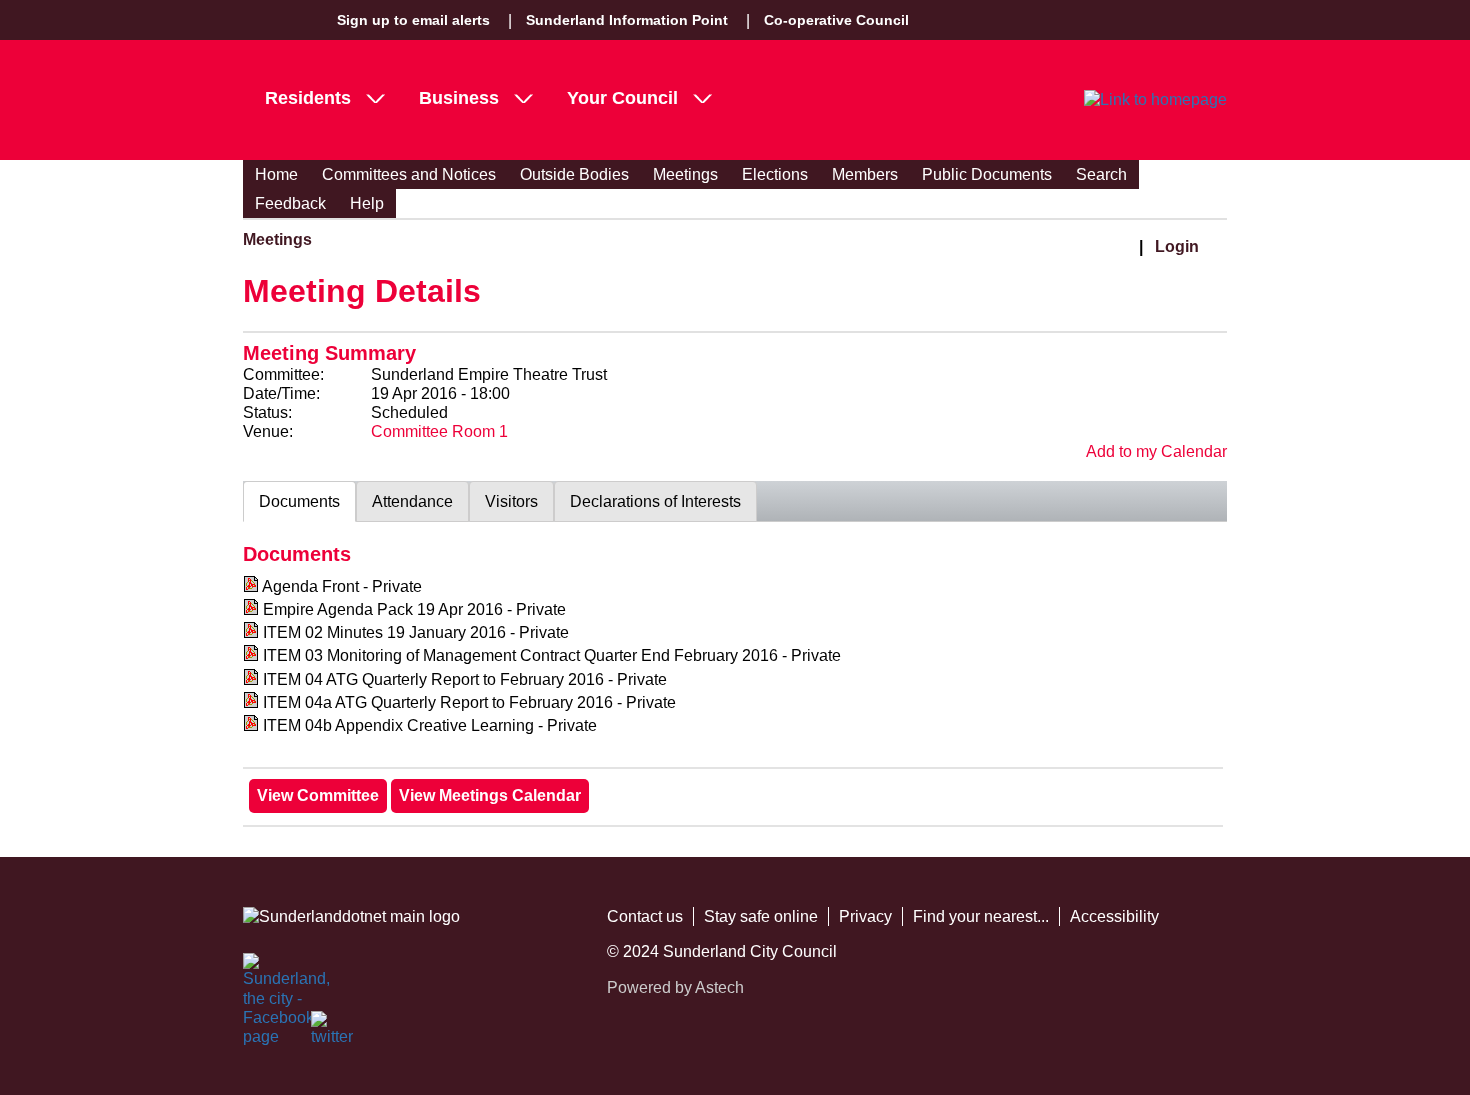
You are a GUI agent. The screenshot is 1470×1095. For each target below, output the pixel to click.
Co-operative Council (836, 20)
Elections (775, 174)
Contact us (645, 916)
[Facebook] (265, 975)
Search (1101, 174)
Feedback (290, 203)
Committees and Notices (409, 174)
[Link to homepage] (1155, 100)
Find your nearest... (981, 916)
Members (865, 174)
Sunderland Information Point (627, 20)
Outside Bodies (574, 174)
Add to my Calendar (1156, 451)
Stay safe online (761, 916)
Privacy (865, 916)
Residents (308, 98)
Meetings (685, 174)
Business (459, 98)
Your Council (622, 98)
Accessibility (1114, 916)
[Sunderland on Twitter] (333, 1033)
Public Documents (987, 174)
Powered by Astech (675, 987)
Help (367, 203)
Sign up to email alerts (413, 20)
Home (276, 174)
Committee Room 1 (439, 431)
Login (1177, 246)
